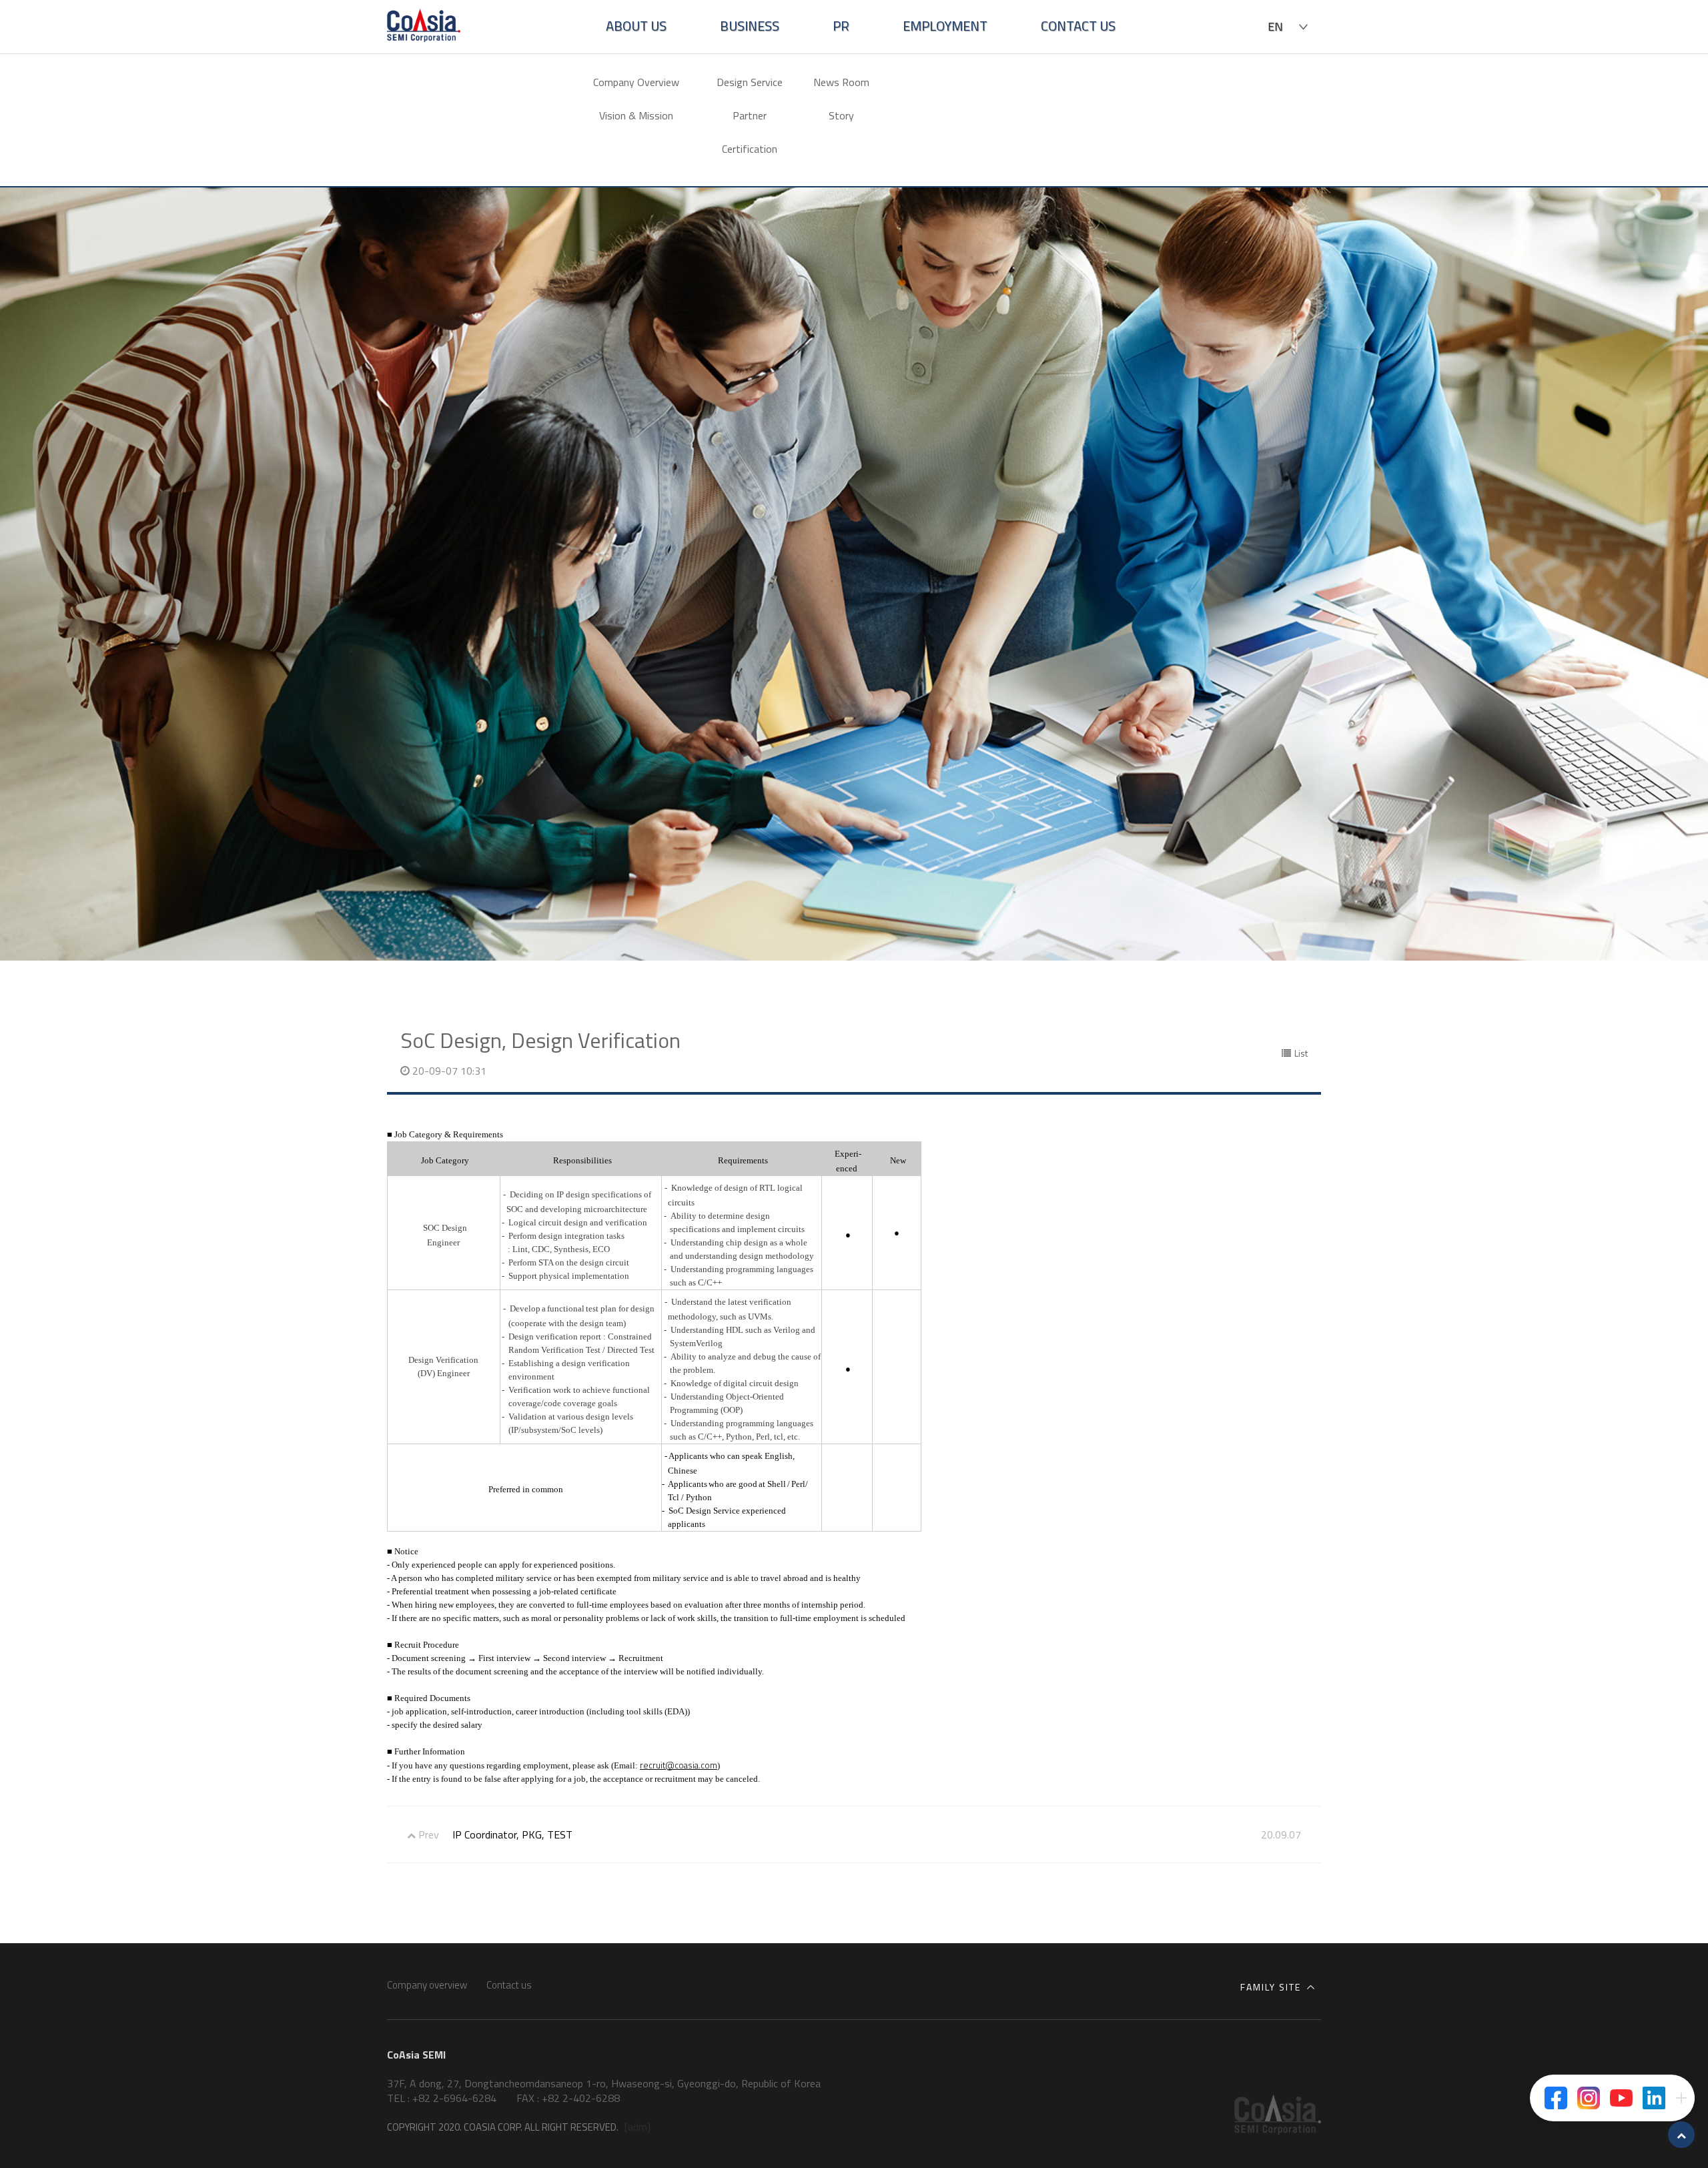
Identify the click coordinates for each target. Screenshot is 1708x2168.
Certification (750, 149)
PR (841, 26)
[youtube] (1621, 2098)
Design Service (750, 82)
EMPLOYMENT (945, 26)
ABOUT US (636, 26)
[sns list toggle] (1681, 2098)
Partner (750, 115)
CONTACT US (1078, 26)
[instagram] (1589, 2098)
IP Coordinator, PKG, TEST (512, 1834)
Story (841, 115)
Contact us (509, 1985)
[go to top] (1681, 2135)
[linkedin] (1654, 2098)
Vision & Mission (636, 115)
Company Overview (636, 82)
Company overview (427, 1985)
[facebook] (1556, 2098)
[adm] (637, 2127)
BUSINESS (750, 26)
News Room (841, 82)
